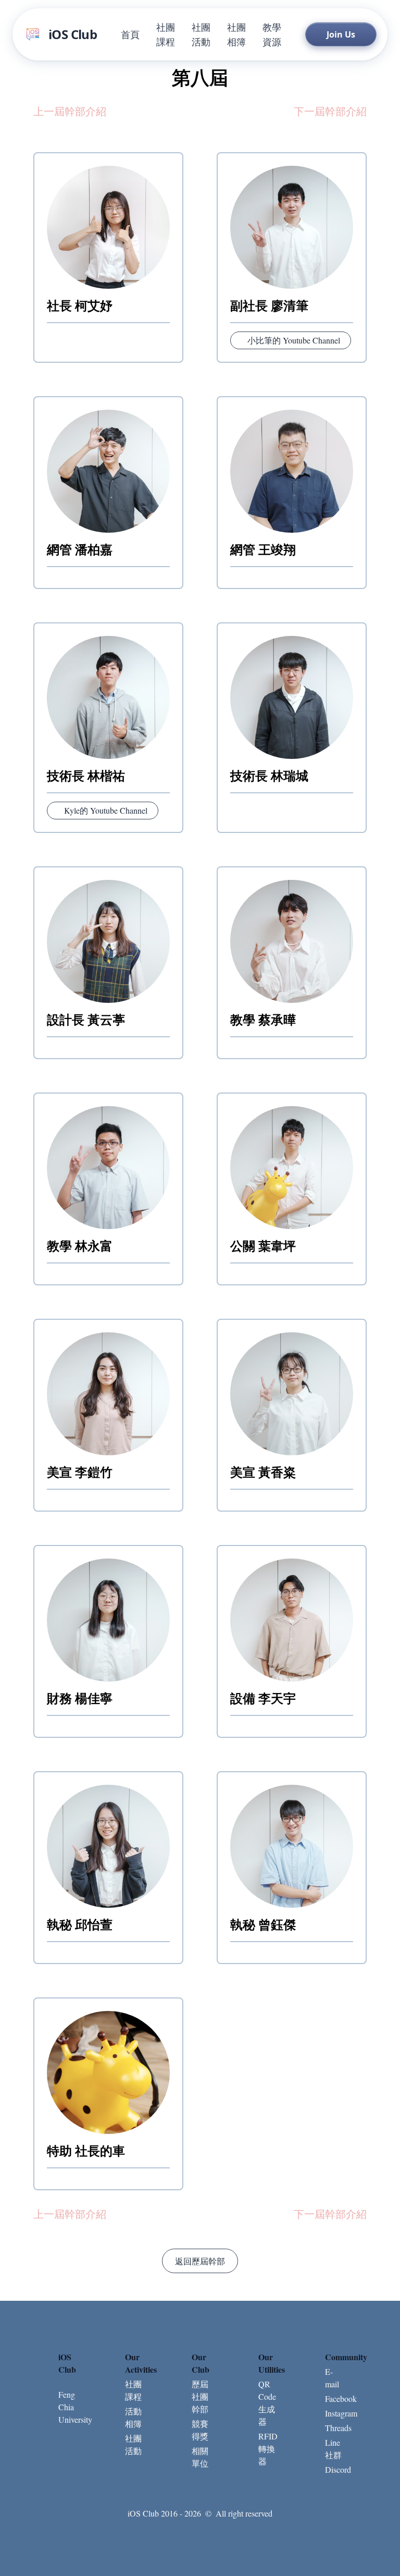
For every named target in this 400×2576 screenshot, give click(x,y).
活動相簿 (133, 2417)
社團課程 (166, 34)
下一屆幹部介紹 (330, 111)
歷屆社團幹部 (200, 2396)
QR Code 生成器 (267, 2403)
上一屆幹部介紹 (70, 111)
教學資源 (272, 34)
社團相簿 (236, 34)
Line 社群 (333, 2449)
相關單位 (200, 2457)
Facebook (333, 2399)
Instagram (333, 2413)
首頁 (130, 34)
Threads (333, 2428)
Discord (333, 2469)
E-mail (332, 2378)
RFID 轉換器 (267, 2449)
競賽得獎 (200, 2430)
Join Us (341, 34)
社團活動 (201, 34)
